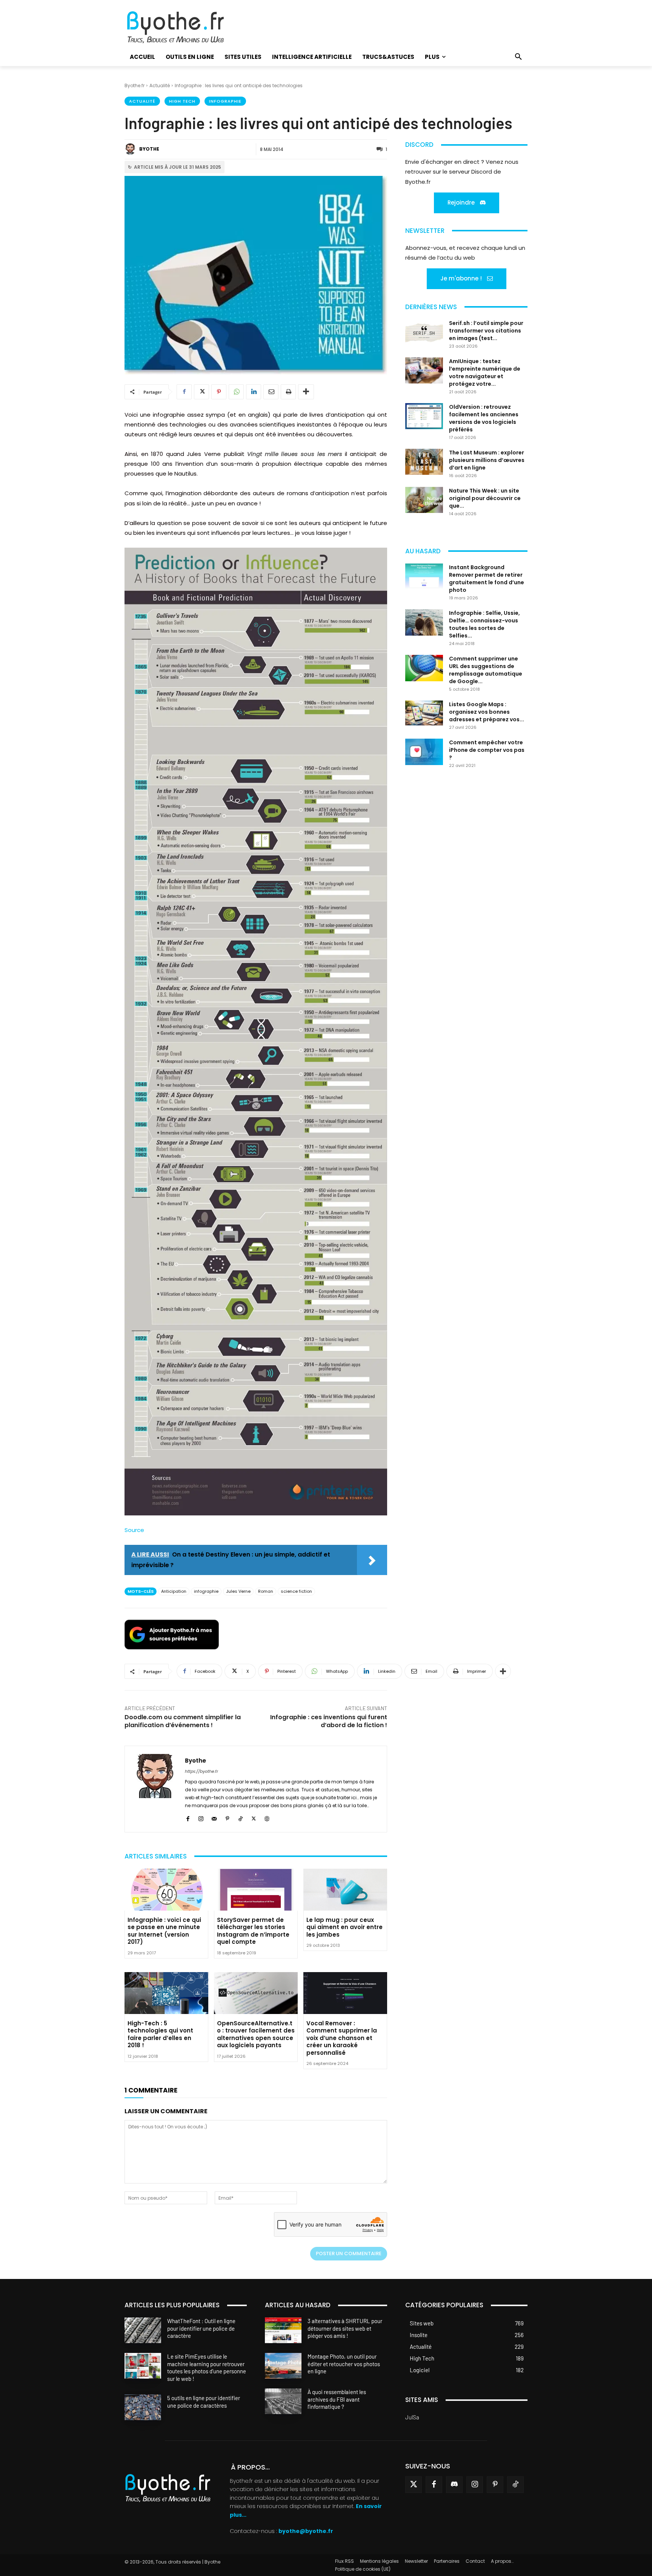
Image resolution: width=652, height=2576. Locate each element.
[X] (201, 392)
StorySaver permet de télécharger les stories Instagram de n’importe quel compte (253, 1931)
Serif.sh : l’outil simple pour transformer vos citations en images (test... (486, 331)
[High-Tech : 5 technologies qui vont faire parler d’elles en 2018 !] (166, 1993)
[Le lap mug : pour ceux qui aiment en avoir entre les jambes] (345, 1890)
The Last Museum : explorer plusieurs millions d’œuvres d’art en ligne (487, 460)
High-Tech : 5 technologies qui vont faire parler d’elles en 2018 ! (160, 2034)
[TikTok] (241, 1818)
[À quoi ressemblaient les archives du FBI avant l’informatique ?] (283, 2401)
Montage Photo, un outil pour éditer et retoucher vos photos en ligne (344, 2364)
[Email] (271, 392)
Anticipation (174, 1591)
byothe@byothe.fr (306, 2531)
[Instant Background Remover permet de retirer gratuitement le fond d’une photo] (424, 577)
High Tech (182, 101)
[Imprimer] (288, 392)
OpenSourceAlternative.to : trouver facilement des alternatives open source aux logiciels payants (256, 2034)
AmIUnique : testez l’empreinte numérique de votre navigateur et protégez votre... (485, 373)
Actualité (160, 85)
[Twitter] (414, 2485)
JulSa (412, 2417)
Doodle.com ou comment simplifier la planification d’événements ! (183, 1721)
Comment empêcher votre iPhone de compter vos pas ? (487, 750)
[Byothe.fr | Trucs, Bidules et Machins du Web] (188, 28)
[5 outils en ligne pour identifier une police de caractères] (143, 2407)
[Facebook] (184, 392)
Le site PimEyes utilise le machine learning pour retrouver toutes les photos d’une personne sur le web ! (207, 2367)
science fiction (296, 1591)
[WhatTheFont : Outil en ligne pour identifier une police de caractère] (143, 2330)
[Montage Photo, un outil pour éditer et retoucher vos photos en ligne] (283, 2366)
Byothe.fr (135, 85)
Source (134, 1530)
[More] (306, 392)
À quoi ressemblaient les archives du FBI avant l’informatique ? (337, 2399)
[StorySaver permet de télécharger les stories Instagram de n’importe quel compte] (256, 1890)
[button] (518, 57)
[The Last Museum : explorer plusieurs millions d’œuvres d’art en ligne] (424, 462)
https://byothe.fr (201, 1771)
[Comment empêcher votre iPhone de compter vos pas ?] (424, 752)
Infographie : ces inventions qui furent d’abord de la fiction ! (329, 1721)
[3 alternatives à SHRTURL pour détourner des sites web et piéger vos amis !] (283, 2330)
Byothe (149, 149)
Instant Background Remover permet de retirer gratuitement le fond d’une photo (487, 579)
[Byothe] (131, 149)
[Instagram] (201, 1818)
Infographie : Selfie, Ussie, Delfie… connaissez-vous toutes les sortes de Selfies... (484, 624)
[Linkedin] (254, 392)
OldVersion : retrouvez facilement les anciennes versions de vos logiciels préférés (484, 418)
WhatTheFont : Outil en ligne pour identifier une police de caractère (201, 2328)
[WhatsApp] (236, 392)
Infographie (225, 101)
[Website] (267, 1818)
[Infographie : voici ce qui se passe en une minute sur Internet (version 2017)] (166, 1890)
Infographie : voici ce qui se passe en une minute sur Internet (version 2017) (164, 1931)
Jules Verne (238, 1591)
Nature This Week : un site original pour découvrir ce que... (485, 498)
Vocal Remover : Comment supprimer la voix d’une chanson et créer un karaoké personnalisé (342, 2038)
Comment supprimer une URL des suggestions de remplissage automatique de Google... (486, 670)
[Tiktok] (515, 2485)
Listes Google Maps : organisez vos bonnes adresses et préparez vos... (487, 712)
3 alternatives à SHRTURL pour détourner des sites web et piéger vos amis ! (345, 2328)
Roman (266, 1591)
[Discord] (454, 2485)
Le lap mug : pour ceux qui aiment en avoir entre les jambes (344, 1927)
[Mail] (214, 1818)
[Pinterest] (219, 392)
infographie (206, 1591)
